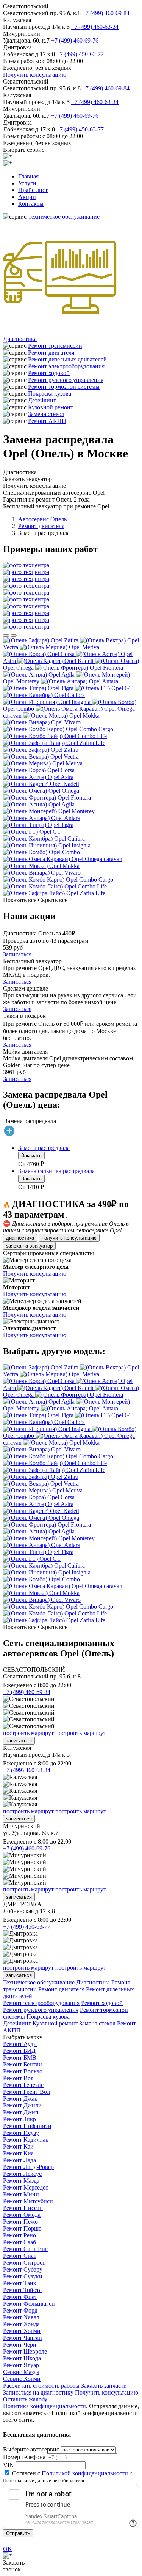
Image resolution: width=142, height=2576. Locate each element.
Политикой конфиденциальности (85, 2473)
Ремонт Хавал (21, 2317)
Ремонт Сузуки (23, 2276)
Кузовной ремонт (51, 407)
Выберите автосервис (31, 2449)
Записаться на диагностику (38, 2392)
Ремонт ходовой (49, 373)
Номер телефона (24, 2457)
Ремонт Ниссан (23, 2208)
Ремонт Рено (20, 2235)
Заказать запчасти (104, 2386)
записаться (19, 1741)
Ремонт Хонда (21, 2324)
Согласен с (70, 2473)
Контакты (31, 204)
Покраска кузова (50, 394)
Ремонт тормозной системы (64, 387)
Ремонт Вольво (23, 2071)
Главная (28, 176)
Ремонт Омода (22, 2215)
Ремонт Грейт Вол (27, 2092)
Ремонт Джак (20, 2099)
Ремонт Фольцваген (29, 2304)
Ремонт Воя (18, 2078)
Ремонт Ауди (20, 2044)
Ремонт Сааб (20, 2242)
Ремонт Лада (20, 2160)
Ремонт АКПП (47, 421)
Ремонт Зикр (20, 2119)
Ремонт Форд (20, 2310)
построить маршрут (28, 1733)
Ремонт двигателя (51, 353)
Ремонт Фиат (20, 2297)
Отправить (18, 2533)
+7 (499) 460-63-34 (95, 27)
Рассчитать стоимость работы (41, 2386)
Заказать (31, 1155)
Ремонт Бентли (23, 2064)
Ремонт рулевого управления (66, 380)
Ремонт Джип (21, 2112)
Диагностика (20, 339)
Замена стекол (46, 414)
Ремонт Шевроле (25, 2351)
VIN (9, 2465)
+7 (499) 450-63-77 (80, 54)
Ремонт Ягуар (21, 2365)
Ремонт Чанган (23, 2338)
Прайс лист (33, 190)
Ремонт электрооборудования (66, 366)
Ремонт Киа (18, 2153)
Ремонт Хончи (22, 2331)
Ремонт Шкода (22, 2358)
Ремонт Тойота (22, 2290)
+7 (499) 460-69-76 (75, 40)
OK (8, 2549)
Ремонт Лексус (22, 2174)
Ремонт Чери (20, 2345)
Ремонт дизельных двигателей (67, 359)
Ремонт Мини (21, 2194)
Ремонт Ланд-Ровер (28, 2167)
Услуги (27, 183)
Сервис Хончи (22, 2379)
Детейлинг (42, 400)
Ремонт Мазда (21, 2181)
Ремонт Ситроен (24, 2263)
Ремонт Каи (18, 2146)
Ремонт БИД (19, 2051)
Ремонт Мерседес (26, 2187)
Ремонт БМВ (20, 2058)
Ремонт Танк (20, 2283)
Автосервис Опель (42, 519)
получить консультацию (69, 1238)
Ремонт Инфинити (27, 2126)
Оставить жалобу (25, 2399)
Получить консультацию (35, 75)
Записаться (17, 954)
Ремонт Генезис (23, 2085)
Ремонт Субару (23, 2269)
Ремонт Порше (22, 2228)
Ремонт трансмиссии (55, 346)
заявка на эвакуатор (29, 1246)
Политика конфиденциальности (44, 2406)
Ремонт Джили (22, 2105)
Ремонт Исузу (21, 2133)
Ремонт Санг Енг (25, 2249)
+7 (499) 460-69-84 (106, 13)
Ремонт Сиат (20, 2256)
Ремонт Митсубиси (28, 2201)
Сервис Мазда (21, 2372)
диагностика (20, 1238)
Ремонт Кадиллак (26, 2140)
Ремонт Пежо (20, 2222)
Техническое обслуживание (64, 217)
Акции (27, 197)
